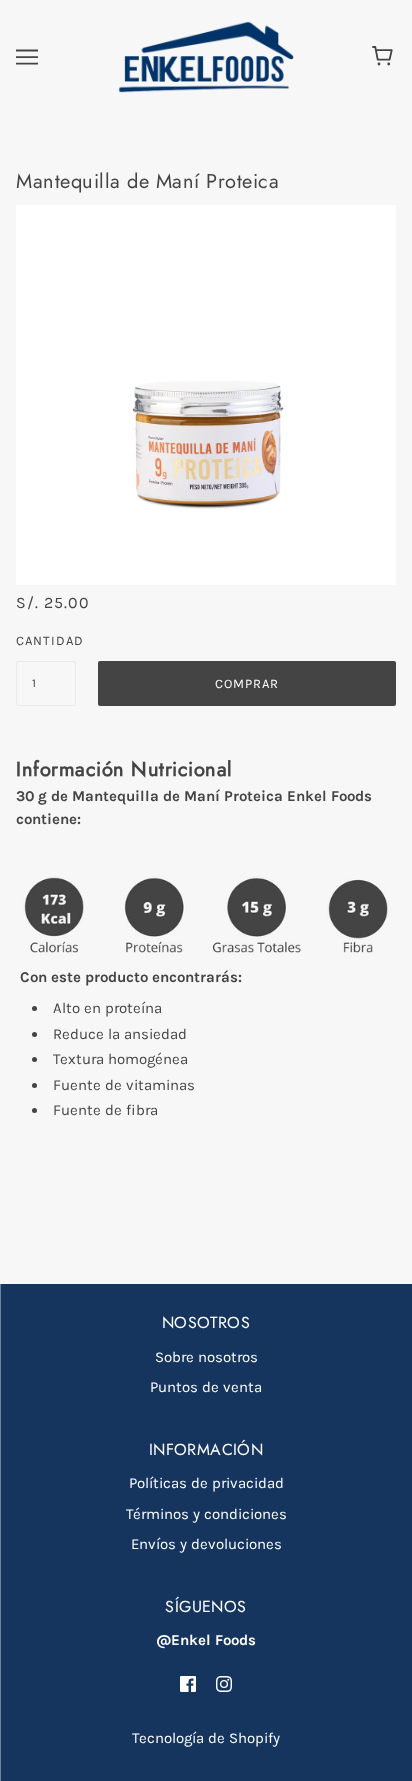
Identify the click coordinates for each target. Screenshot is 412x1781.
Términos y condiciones (206, 1514)
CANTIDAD (46, 640)
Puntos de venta (206, 1387)
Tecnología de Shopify (206, 1738)
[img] (188, 1683)
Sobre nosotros (206, 1357)
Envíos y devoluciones (206, 1544)
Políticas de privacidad (206, 1483)
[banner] (202, 56)
